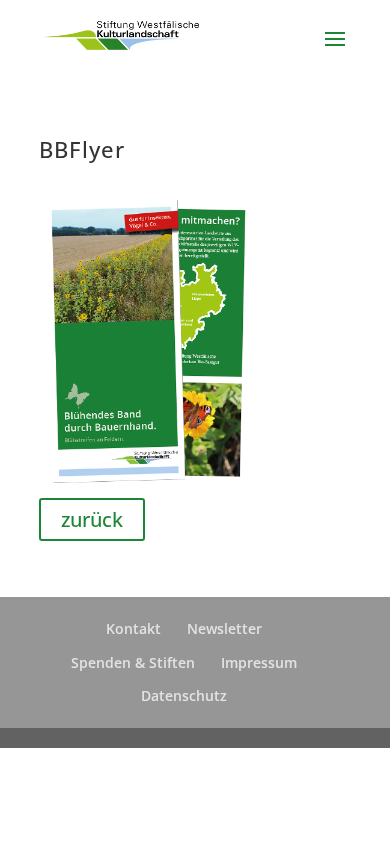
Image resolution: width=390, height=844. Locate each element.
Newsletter (224, 628)
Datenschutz (184, 695)
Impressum (259, 662)
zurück (92, 519)
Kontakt (133, 628)
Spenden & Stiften (133, 662)
